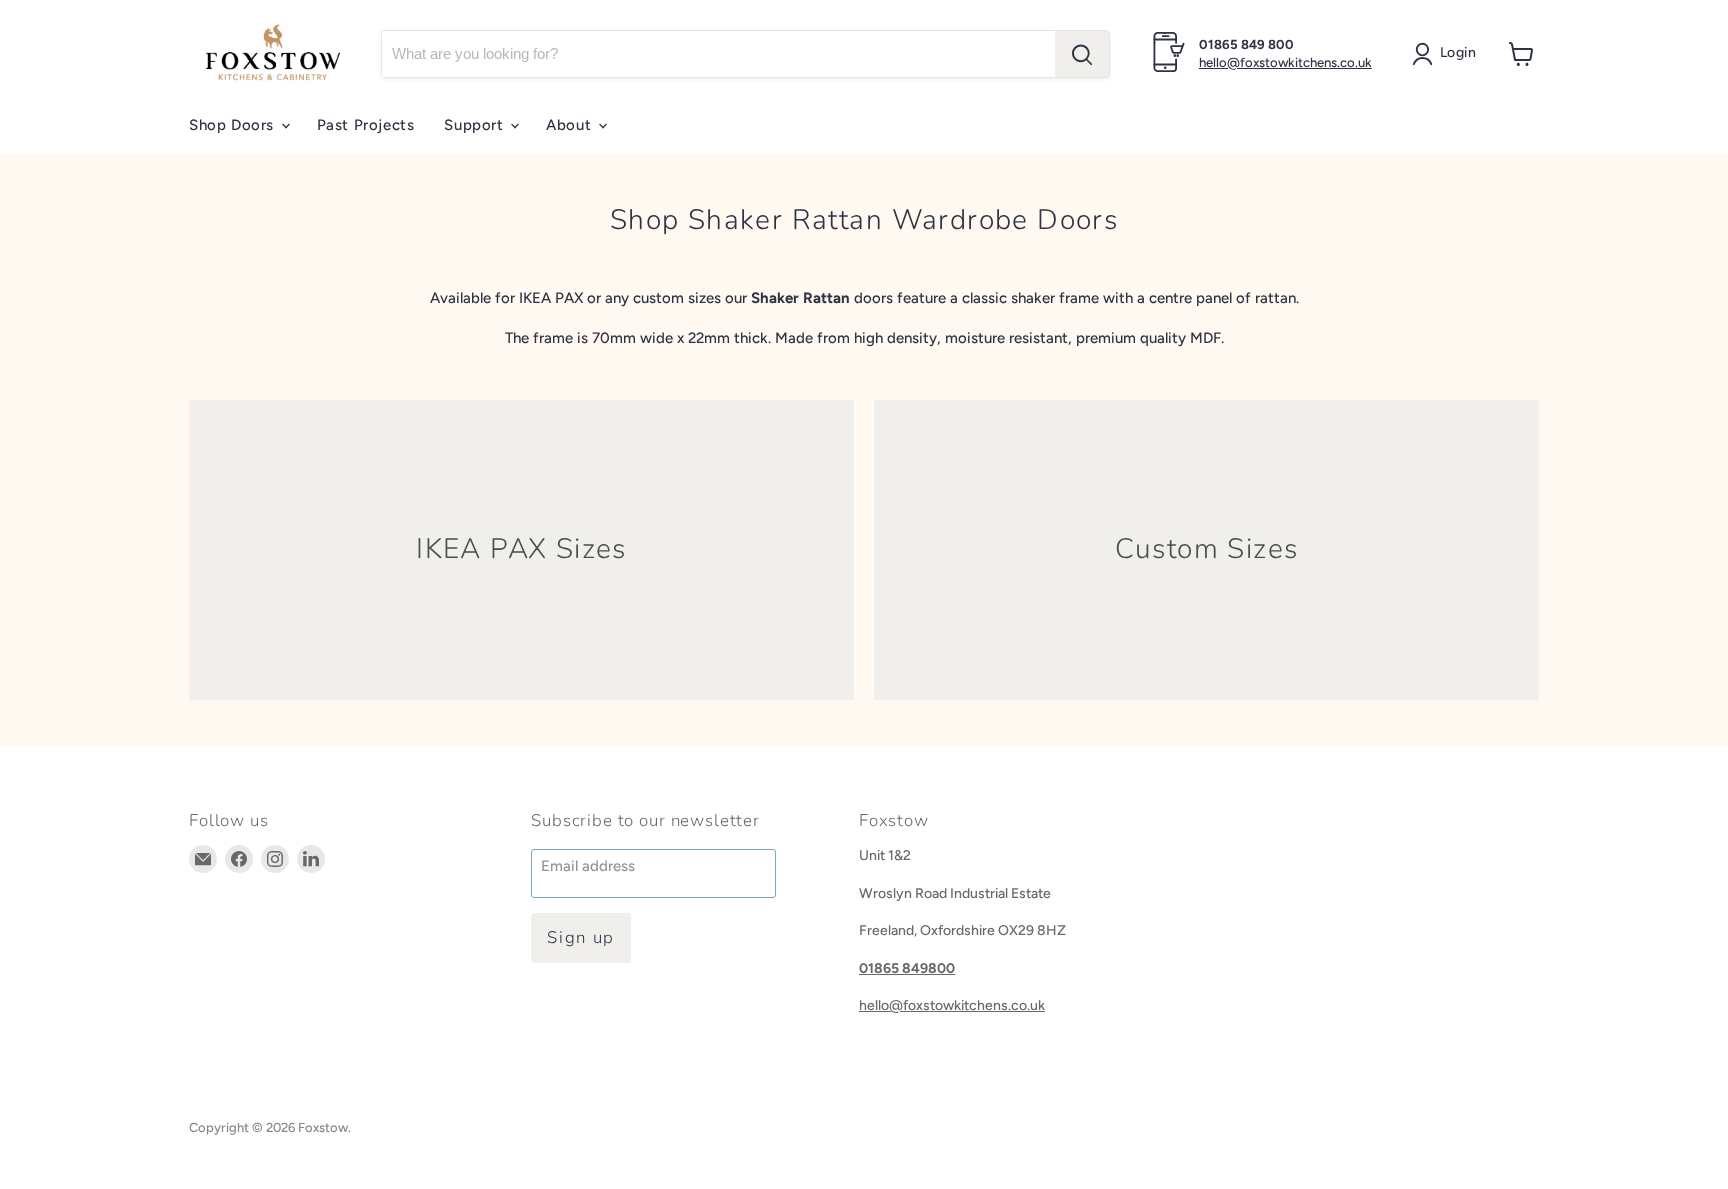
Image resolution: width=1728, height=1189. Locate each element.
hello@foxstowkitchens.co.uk (1285, 62)
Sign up (581, 937)
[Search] (1082, 54)
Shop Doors (234, 125)
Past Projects (366, 125)
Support (476, 125)
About (571, 125)
